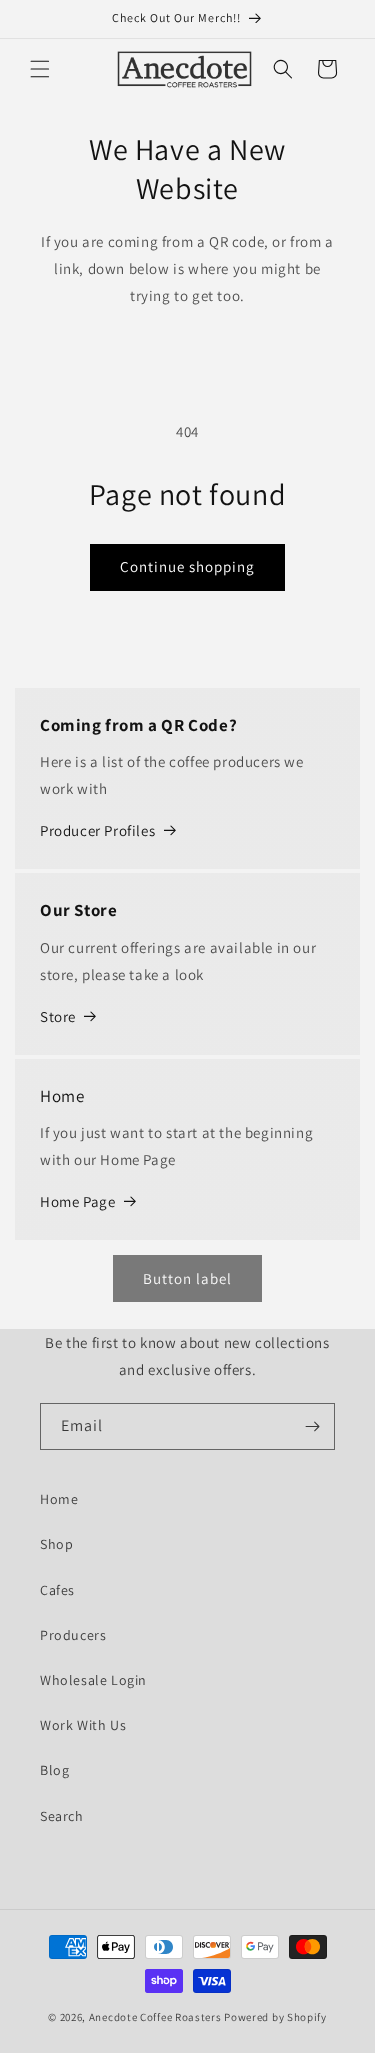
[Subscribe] (312, 1426)
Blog (54, 1770)
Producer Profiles (97, 830)
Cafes (57, 1590)
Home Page (77, 1201)
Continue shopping (187, 566)
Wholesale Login (93, 1680)
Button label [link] (187, 1278)
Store (58, 1016)
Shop (56, 1544)
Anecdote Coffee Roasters (155, 2017)
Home (59, 1499)
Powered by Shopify (275, 2017)
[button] (40, 69)
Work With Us (83, 1725)
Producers (73, 1635)
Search (62, 1816)
